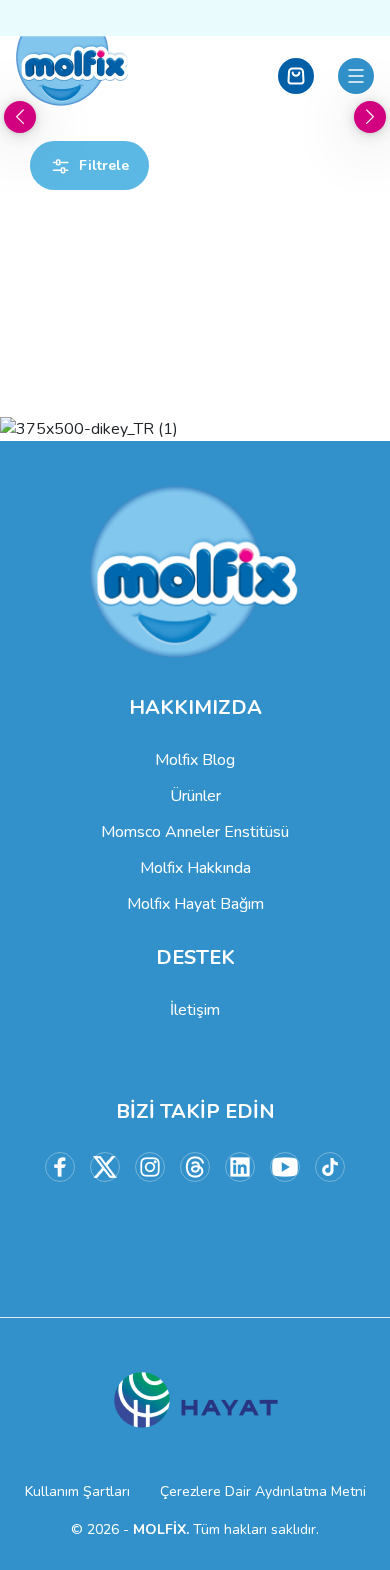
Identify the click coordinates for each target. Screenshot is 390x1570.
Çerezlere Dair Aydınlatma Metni (263, 1491)
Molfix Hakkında (195, 868)
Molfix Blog (195, 760)
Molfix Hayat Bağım (195, 904)
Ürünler (195, 796)
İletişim (195, 1010)
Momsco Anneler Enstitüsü (195, 832)
